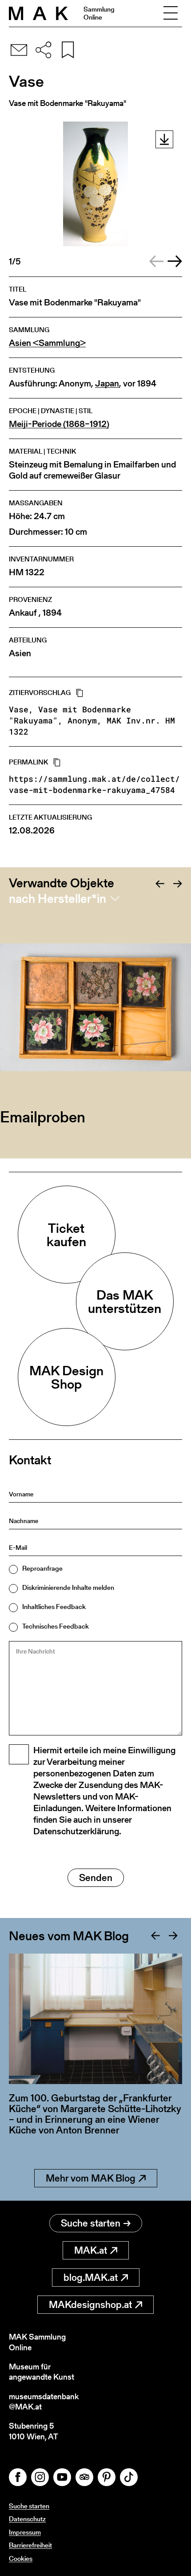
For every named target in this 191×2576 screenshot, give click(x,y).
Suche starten (91, 2223)
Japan (107, 384)
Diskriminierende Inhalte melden (68, 1587)
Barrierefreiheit (30, 2545)
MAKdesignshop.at (90, 2305)
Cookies (21, 2558)
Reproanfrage (42, 1568)
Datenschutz (27, 2519)
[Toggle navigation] (171, 13)
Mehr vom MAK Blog (91, 2178)
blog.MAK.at (91, 2277)
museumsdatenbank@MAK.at (44, 2402)
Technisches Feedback (56, 1626)
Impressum (25, 2532)
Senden (96, 1878)
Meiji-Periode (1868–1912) (59, 424)
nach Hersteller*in (58, 898)
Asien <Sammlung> (47, 343)
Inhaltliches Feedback (54, 1607)
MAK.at (91, 2250)
